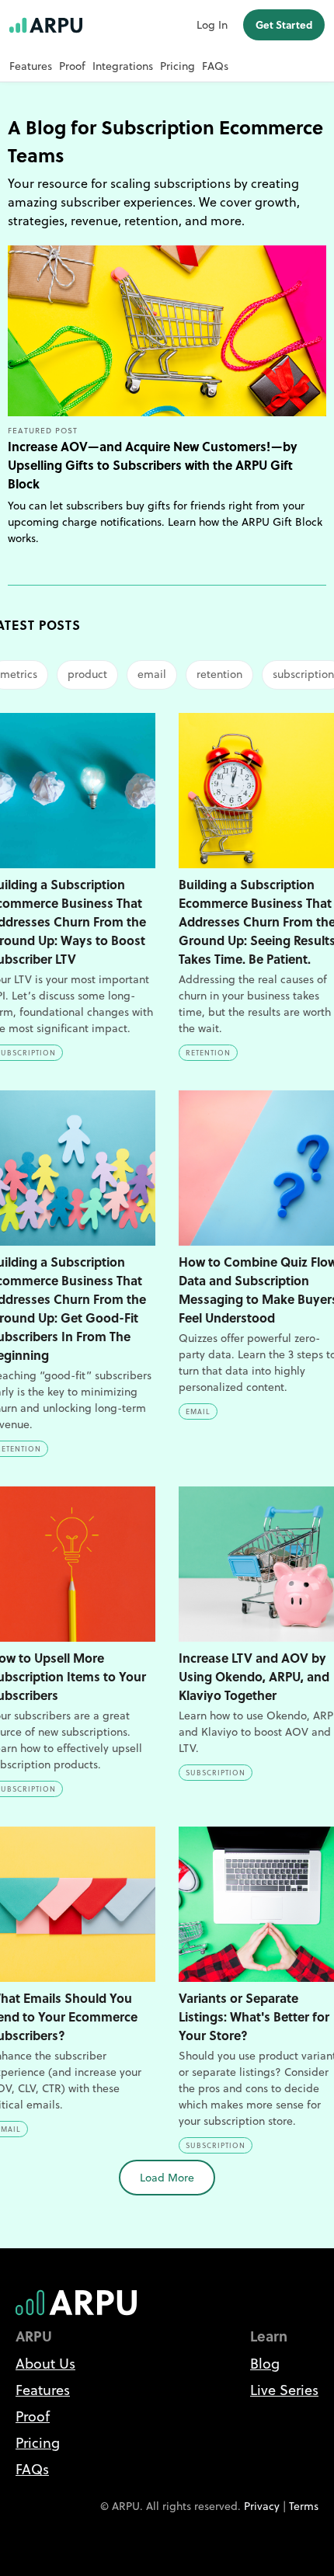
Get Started (284, 24)
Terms (304, 2506)
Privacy (262, 2506)
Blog (265, 2364)
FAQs (215, 66)
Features (31, 66)
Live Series (284, 2390)
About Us (45, 2364)
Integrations (123, 66)
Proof (72, 66)
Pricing (177, 66)
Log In (212, 25)
